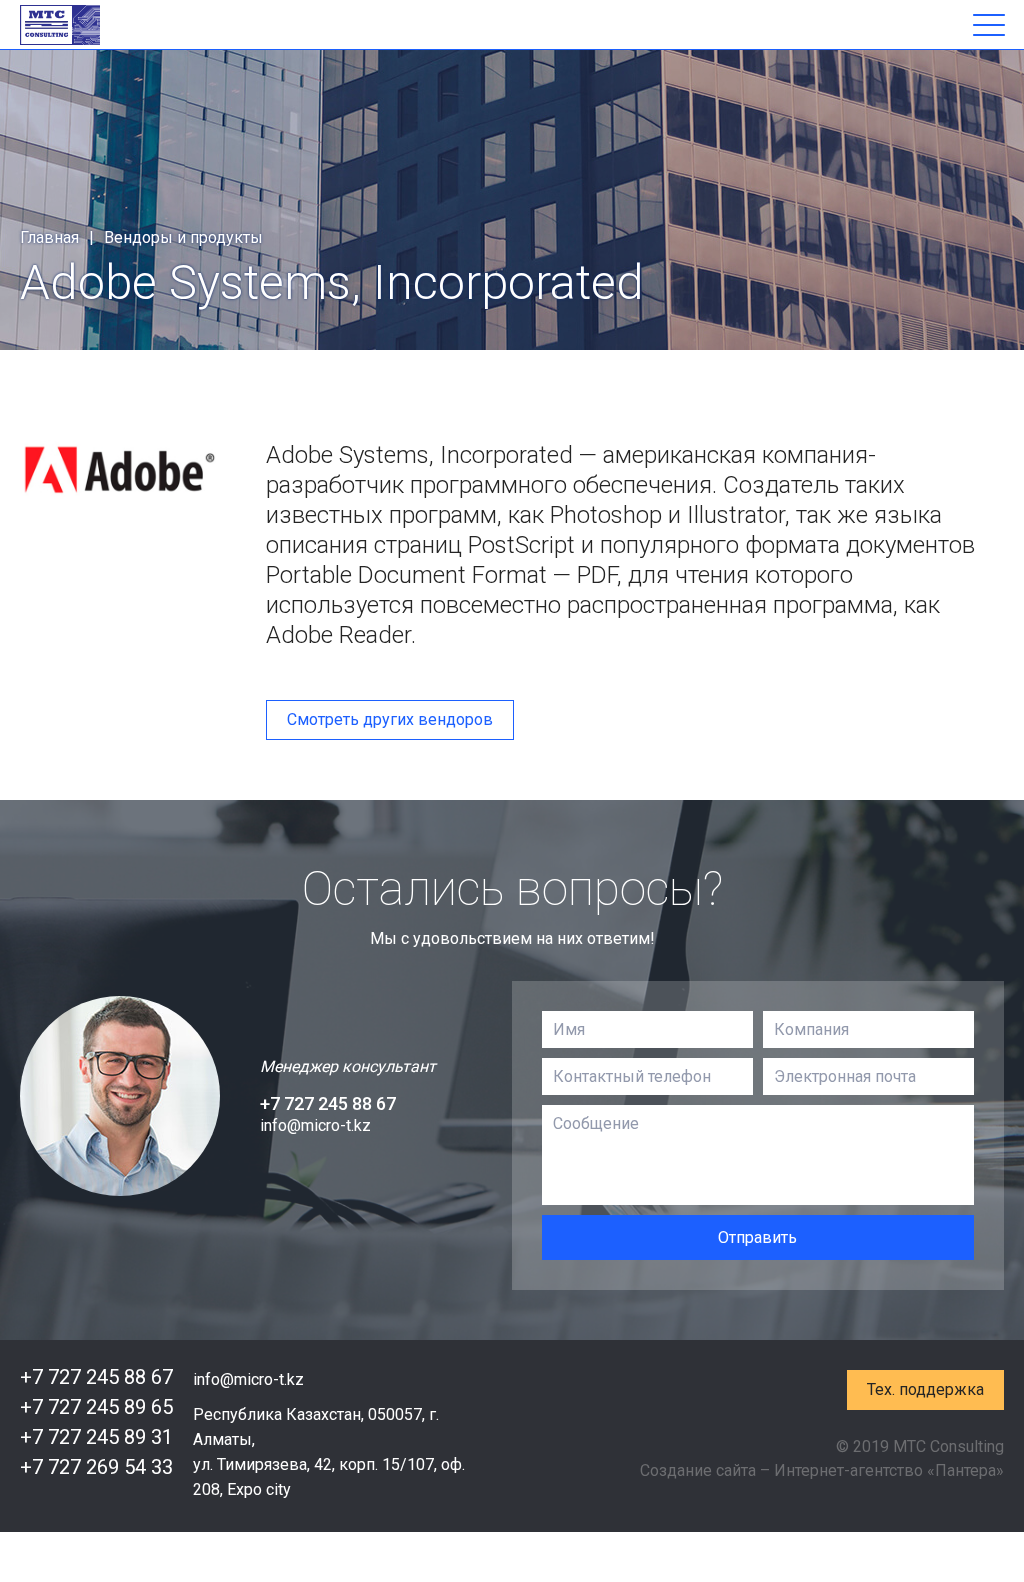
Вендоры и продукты (183, 237)
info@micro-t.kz (315, 1125)
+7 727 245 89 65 (96, 1407)
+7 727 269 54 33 (96, 1467)
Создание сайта (698, 1470)
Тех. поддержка (925, 1389)
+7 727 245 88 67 (328, 1103)
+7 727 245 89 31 (96, 1437)
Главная (49, 237)
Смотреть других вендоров (390, 719)
